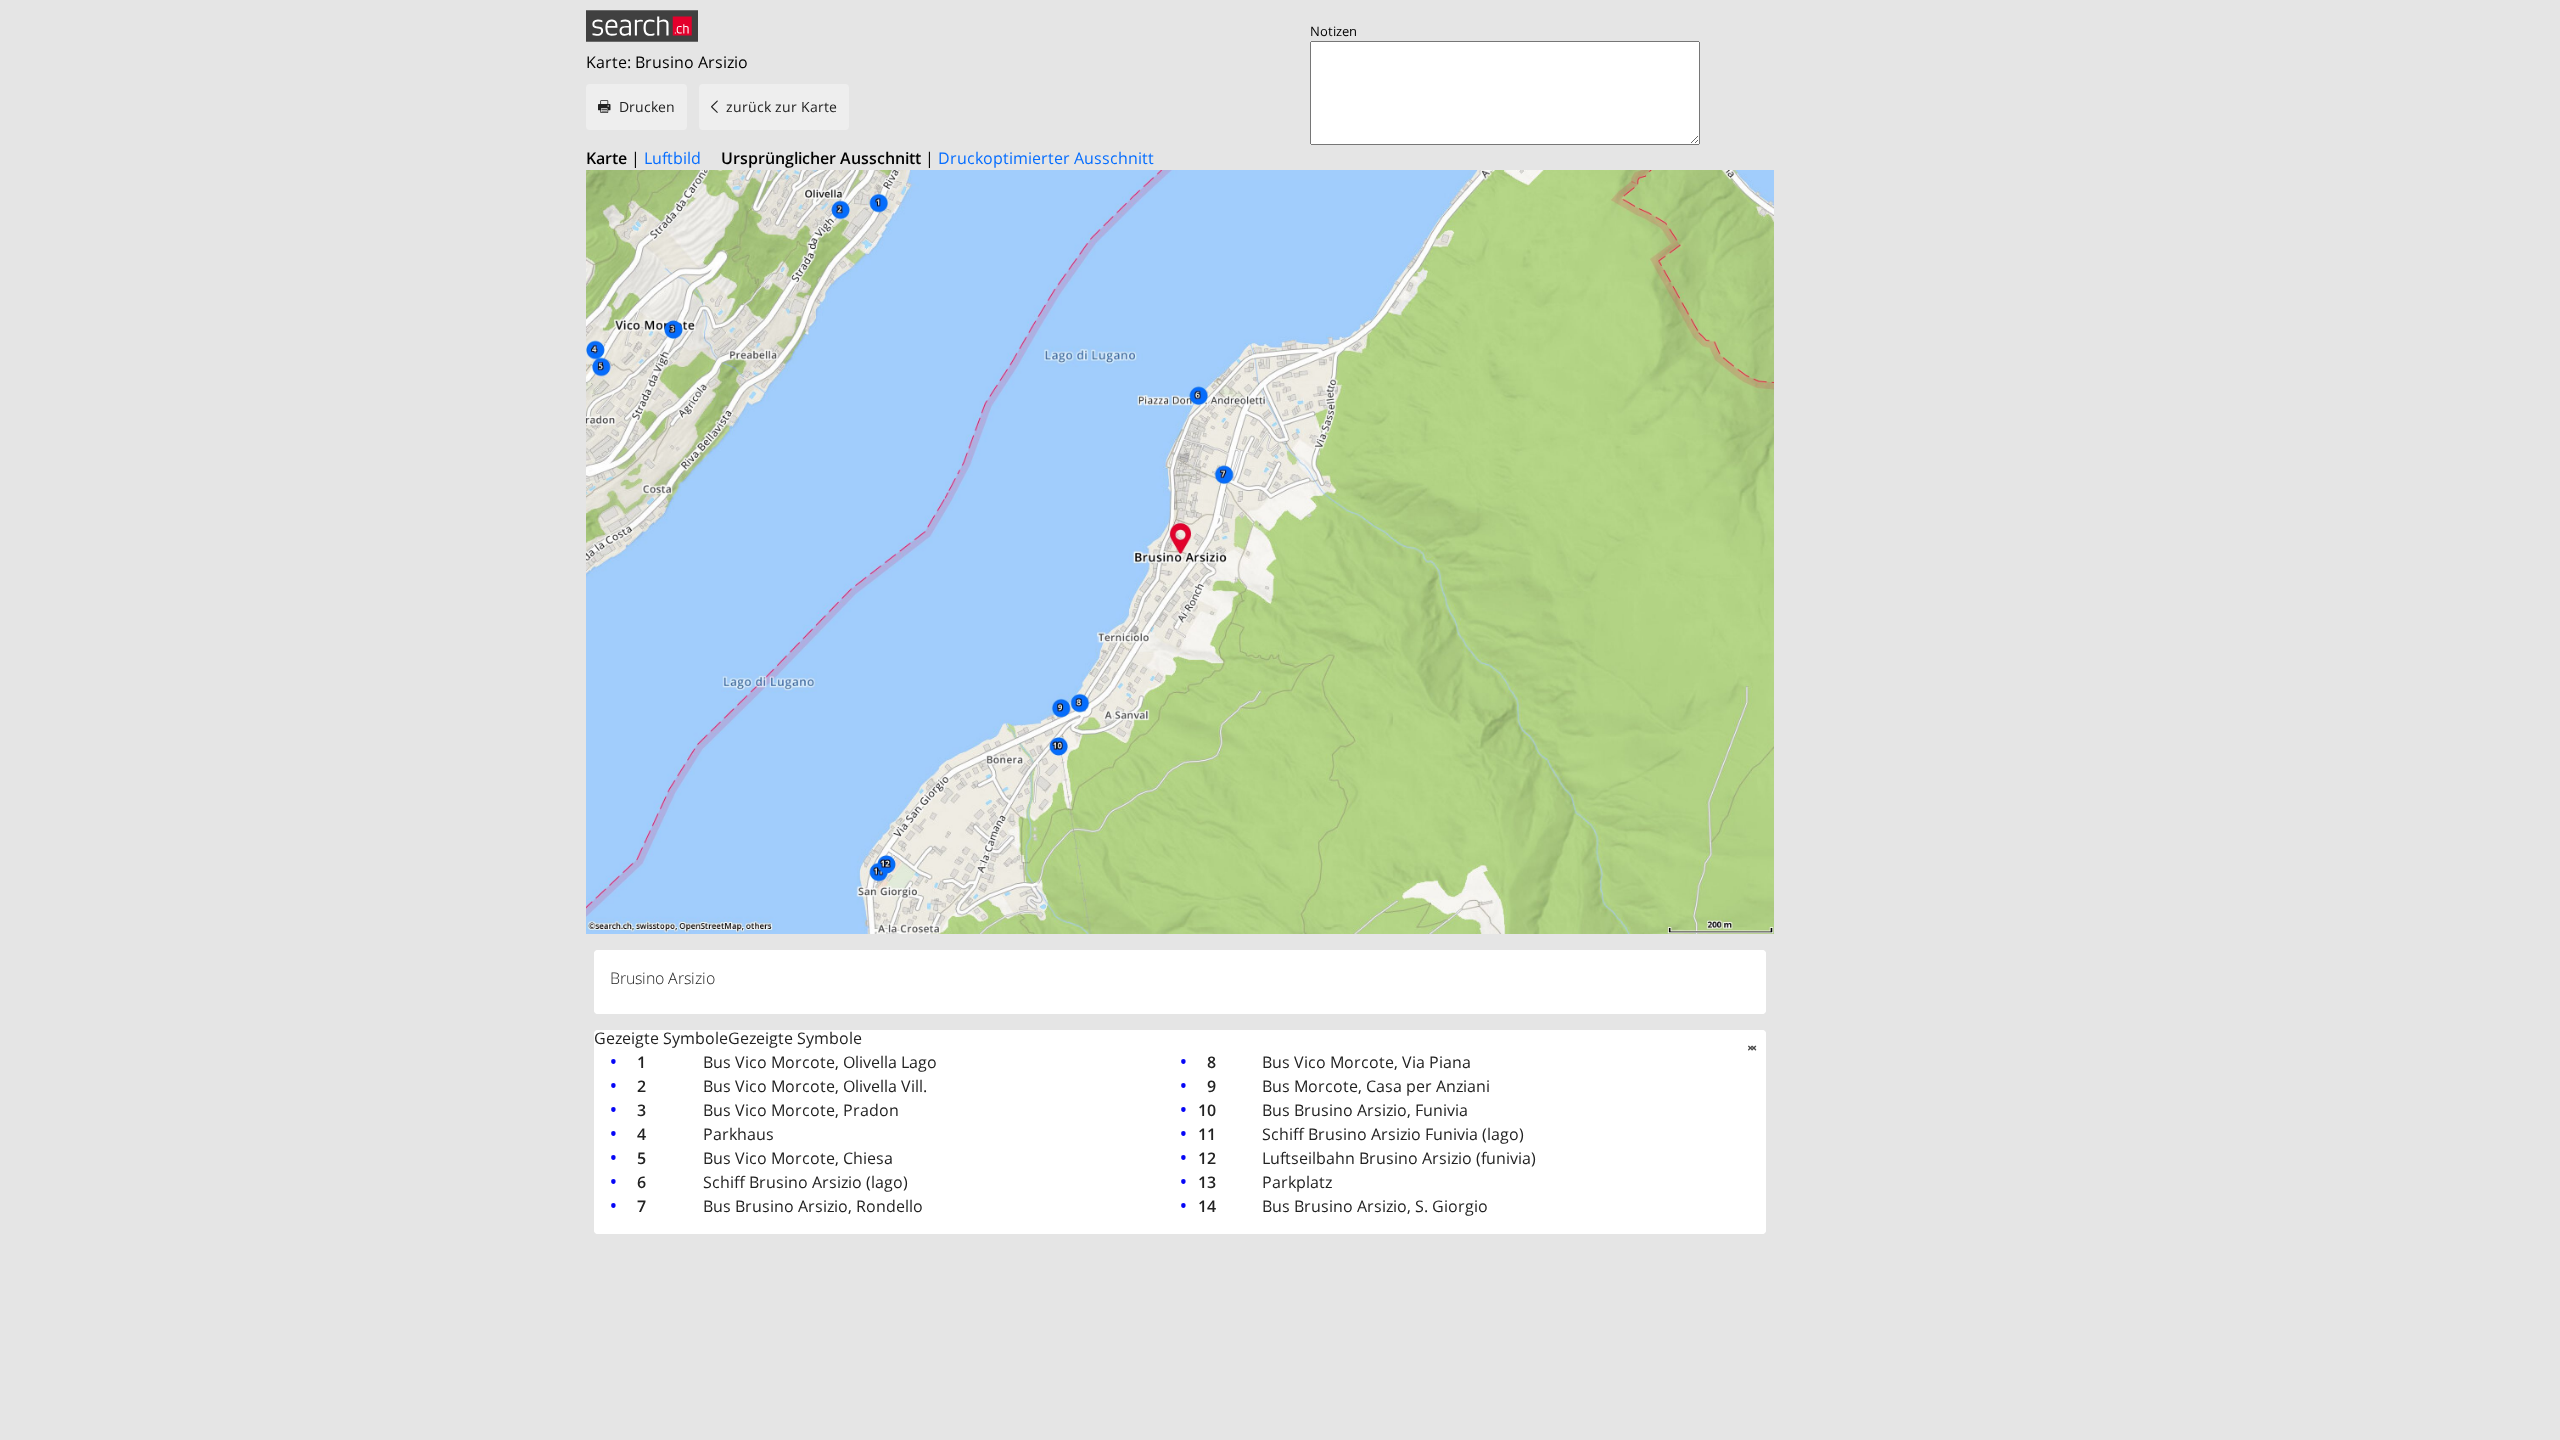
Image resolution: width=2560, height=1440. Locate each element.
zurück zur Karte (781, 106)
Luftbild (672, 158)
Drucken (647, 106)
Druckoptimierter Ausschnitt (1046, 158)
